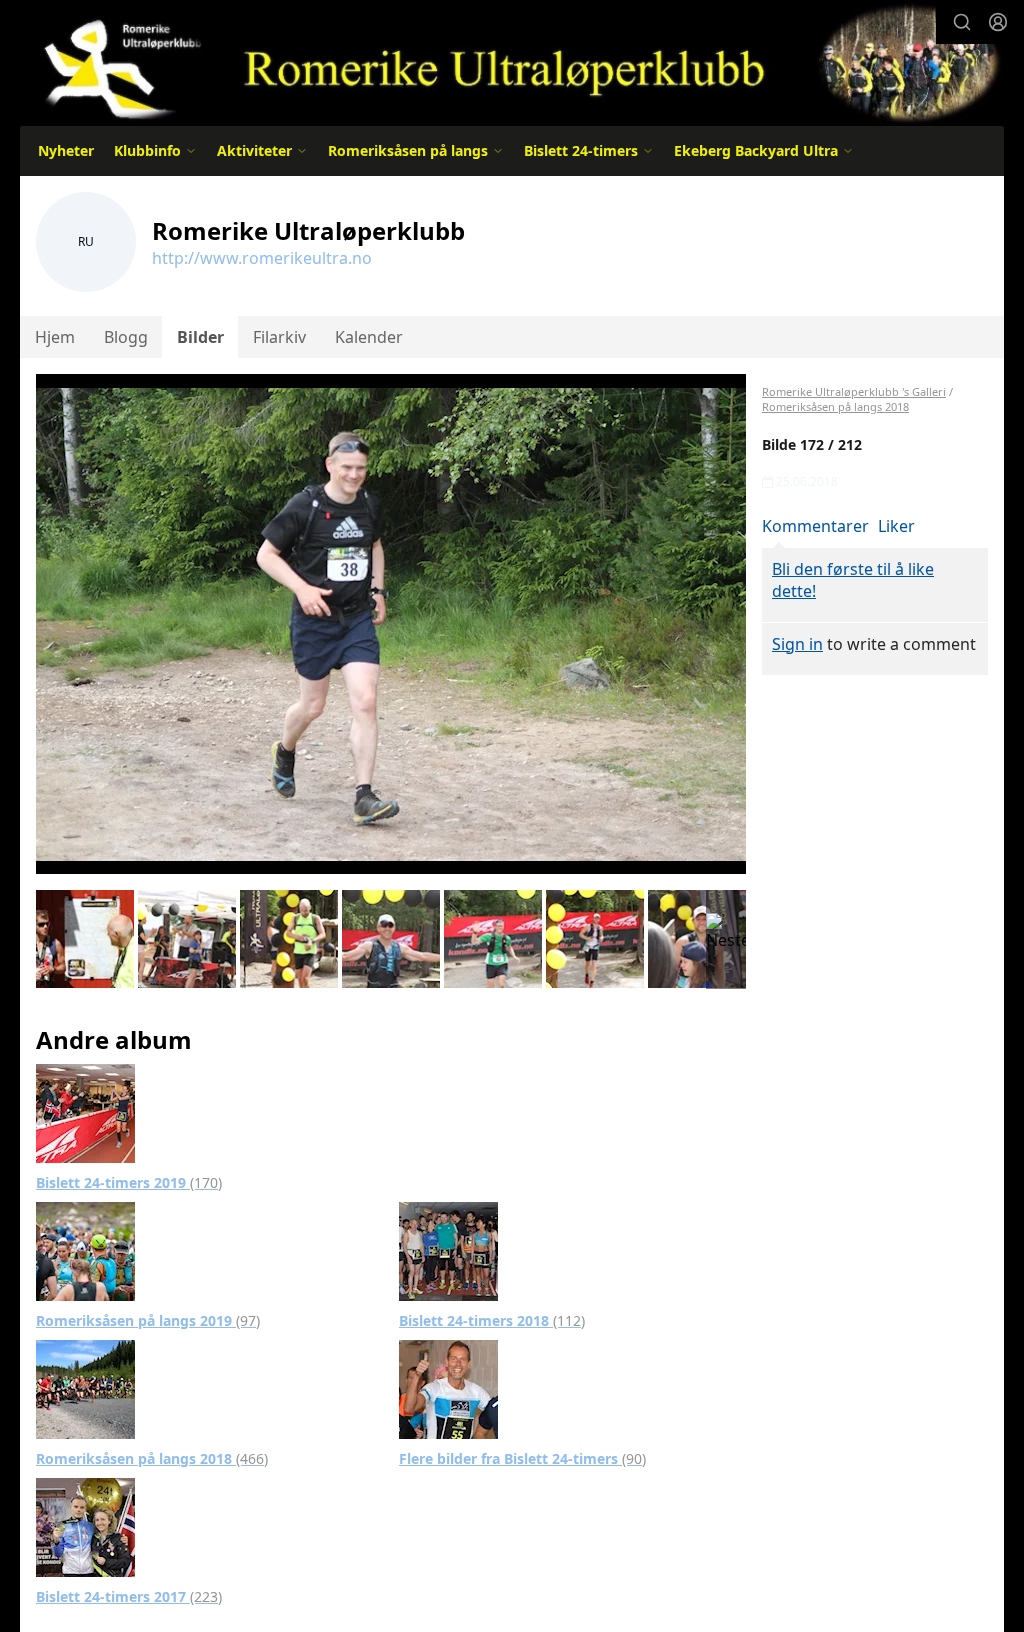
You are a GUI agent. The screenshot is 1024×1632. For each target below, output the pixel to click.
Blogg (126, 337)
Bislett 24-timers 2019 (129, 1182)
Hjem (55, 337)
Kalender (369, 337)
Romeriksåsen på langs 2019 (148, 1320)
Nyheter (66, 150)
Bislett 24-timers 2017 (129, 1596)
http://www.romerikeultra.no (262, 258)
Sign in (797, 644)
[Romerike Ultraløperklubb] (512, 62)
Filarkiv (279, 337)
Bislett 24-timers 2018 (492, 1320)
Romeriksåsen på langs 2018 (152, 1458)
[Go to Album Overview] (85, 1111)
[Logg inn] (998, 22)
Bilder (200, 337)
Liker (896, 526)
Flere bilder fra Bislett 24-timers (522, 1458)
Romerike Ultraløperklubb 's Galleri (854, 391)
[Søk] (962, 22)
